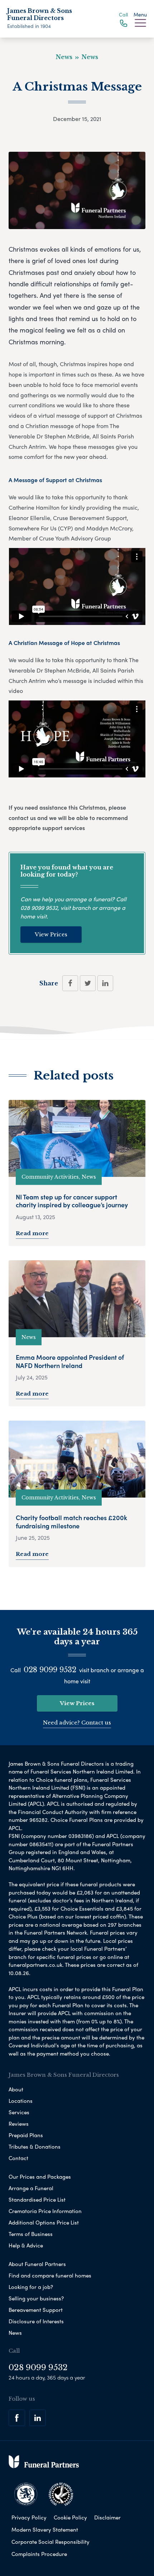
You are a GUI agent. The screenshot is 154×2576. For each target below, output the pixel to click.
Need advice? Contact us (77, 1723)
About (16, 2089)
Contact (18, 2158)
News (15, 2333)
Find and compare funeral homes (50, 2275)
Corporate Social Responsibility (50, 2542)
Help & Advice (26, 2245)
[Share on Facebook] (70, 983)
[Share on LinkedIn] (105, 983)
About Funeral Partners (37, 2264)
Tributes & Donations (35, 2146)
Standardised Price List (37, 2199)
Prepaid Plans (26, 2135)
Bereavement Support (36, 2310)
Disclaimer (107, 2517)
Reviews (19, 2124)
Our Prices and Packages (40, 2177)
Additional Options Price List (44, 2222)
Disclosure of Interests (36, 2321)
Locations (21, 2101)
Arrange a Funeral (31, 2188)
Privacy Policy (29, 2517)
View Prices (51, 934)
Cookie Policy (70, 2517)
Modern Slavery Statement (45, 2529)
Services (19, 2112)
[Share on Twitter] (88, 983)
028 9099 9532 (39, 908)
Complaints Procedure (39, 2554)
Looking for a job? (31, 2287)
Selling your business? (36, 2298)
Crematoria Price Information (45, 2211)
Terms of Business (31, 2234)
